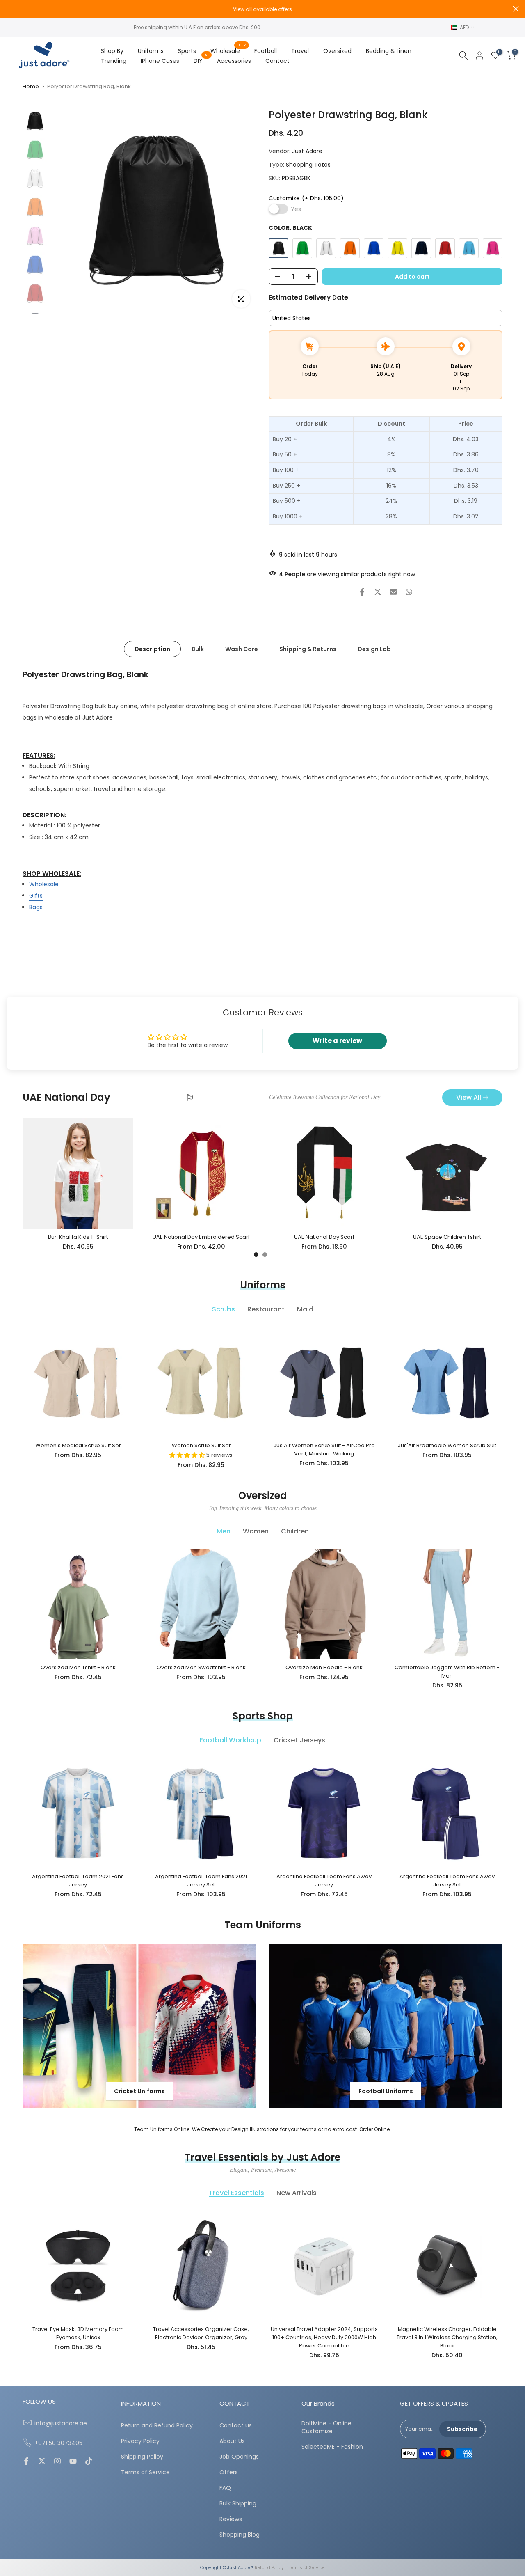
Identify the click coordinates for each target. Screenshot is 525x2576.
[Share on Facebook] (362, 592)
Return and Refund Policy (157, 2426)
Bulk (198, 649)
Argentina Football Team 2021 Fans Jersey (78, 1880)
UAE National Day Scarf (324, 1237)
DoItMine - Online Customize (326, 2428)
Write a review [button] (337, 1041)
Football (266, 51)
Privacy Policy (140, 2441)
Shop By (112, 51)
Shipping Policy (142, 2457)
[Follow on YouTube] (73, 2462)
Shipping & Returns (308, 649)
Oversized (337, 51)
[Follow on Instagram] (57, 2462)
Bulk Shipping (238, 2504)
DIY (201, 60)
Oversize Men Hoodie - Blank (324, 1667)
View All (469, 1097)
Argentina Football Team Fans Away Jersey (324, 1880)
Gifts (36, 896)
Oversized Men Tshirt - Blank (78, 1667)
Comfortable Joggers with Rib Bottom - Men (447, 1672)
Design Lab (374, 649)
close (9, 9)
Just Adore (307, 151)
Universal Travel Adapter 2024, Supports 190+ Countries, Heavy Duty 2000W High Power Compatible (324, 2337)
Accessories (234, 61)
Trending (114, 61)
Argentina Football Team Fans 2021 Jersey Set (201, 1880)
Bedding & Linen (389, 51)
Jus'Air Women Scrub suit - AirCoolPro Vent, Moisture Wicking (324, 1450)
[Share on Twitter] (378, 592)
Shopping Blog (240, 2535)
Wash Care (242, 649)
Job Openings (239, 2457)
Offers (229, 2472)
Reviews (231, 2519)
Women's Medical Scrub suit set (78, 1445)
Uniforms (151, 51)
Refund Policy (269, 2568)
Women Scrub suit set (201, 1445)
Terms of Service (145, 2472)
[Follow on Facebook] (26, 2462)
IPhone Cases (160, 61)
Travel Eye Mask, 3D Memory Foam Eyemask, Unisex (78, 2333)
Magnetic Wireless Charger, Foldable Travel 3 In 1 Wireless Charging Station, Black (447, 2337)
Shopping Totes (308, 165)
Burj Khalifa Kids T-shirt (78, 1237)
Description (152, 649)
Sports (187, 51)
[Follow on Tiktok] (89, 2462)
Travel (300, 51)
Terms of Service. (307, 2568)
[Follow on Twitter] (42, 2462)
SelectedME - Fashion (332, 2447)
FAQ (225, 2488)
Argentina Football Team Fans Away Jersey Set (447, 1880)
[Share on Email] (393, 592)
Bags (36, 907)
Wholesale (228, 50)
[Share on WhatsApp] (409, 592)
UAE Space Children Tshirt (447, 1237)
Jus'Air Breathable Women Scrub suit (447, 1445)
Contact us (236, 2426)
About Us (232, 2441)
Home (31, 86)
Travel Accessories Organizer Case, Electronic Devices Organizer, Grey (201, 2333)
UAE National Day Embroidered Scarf (201, 1237)
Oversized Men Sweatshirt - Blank (201, 1667)
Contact (277, 61)
